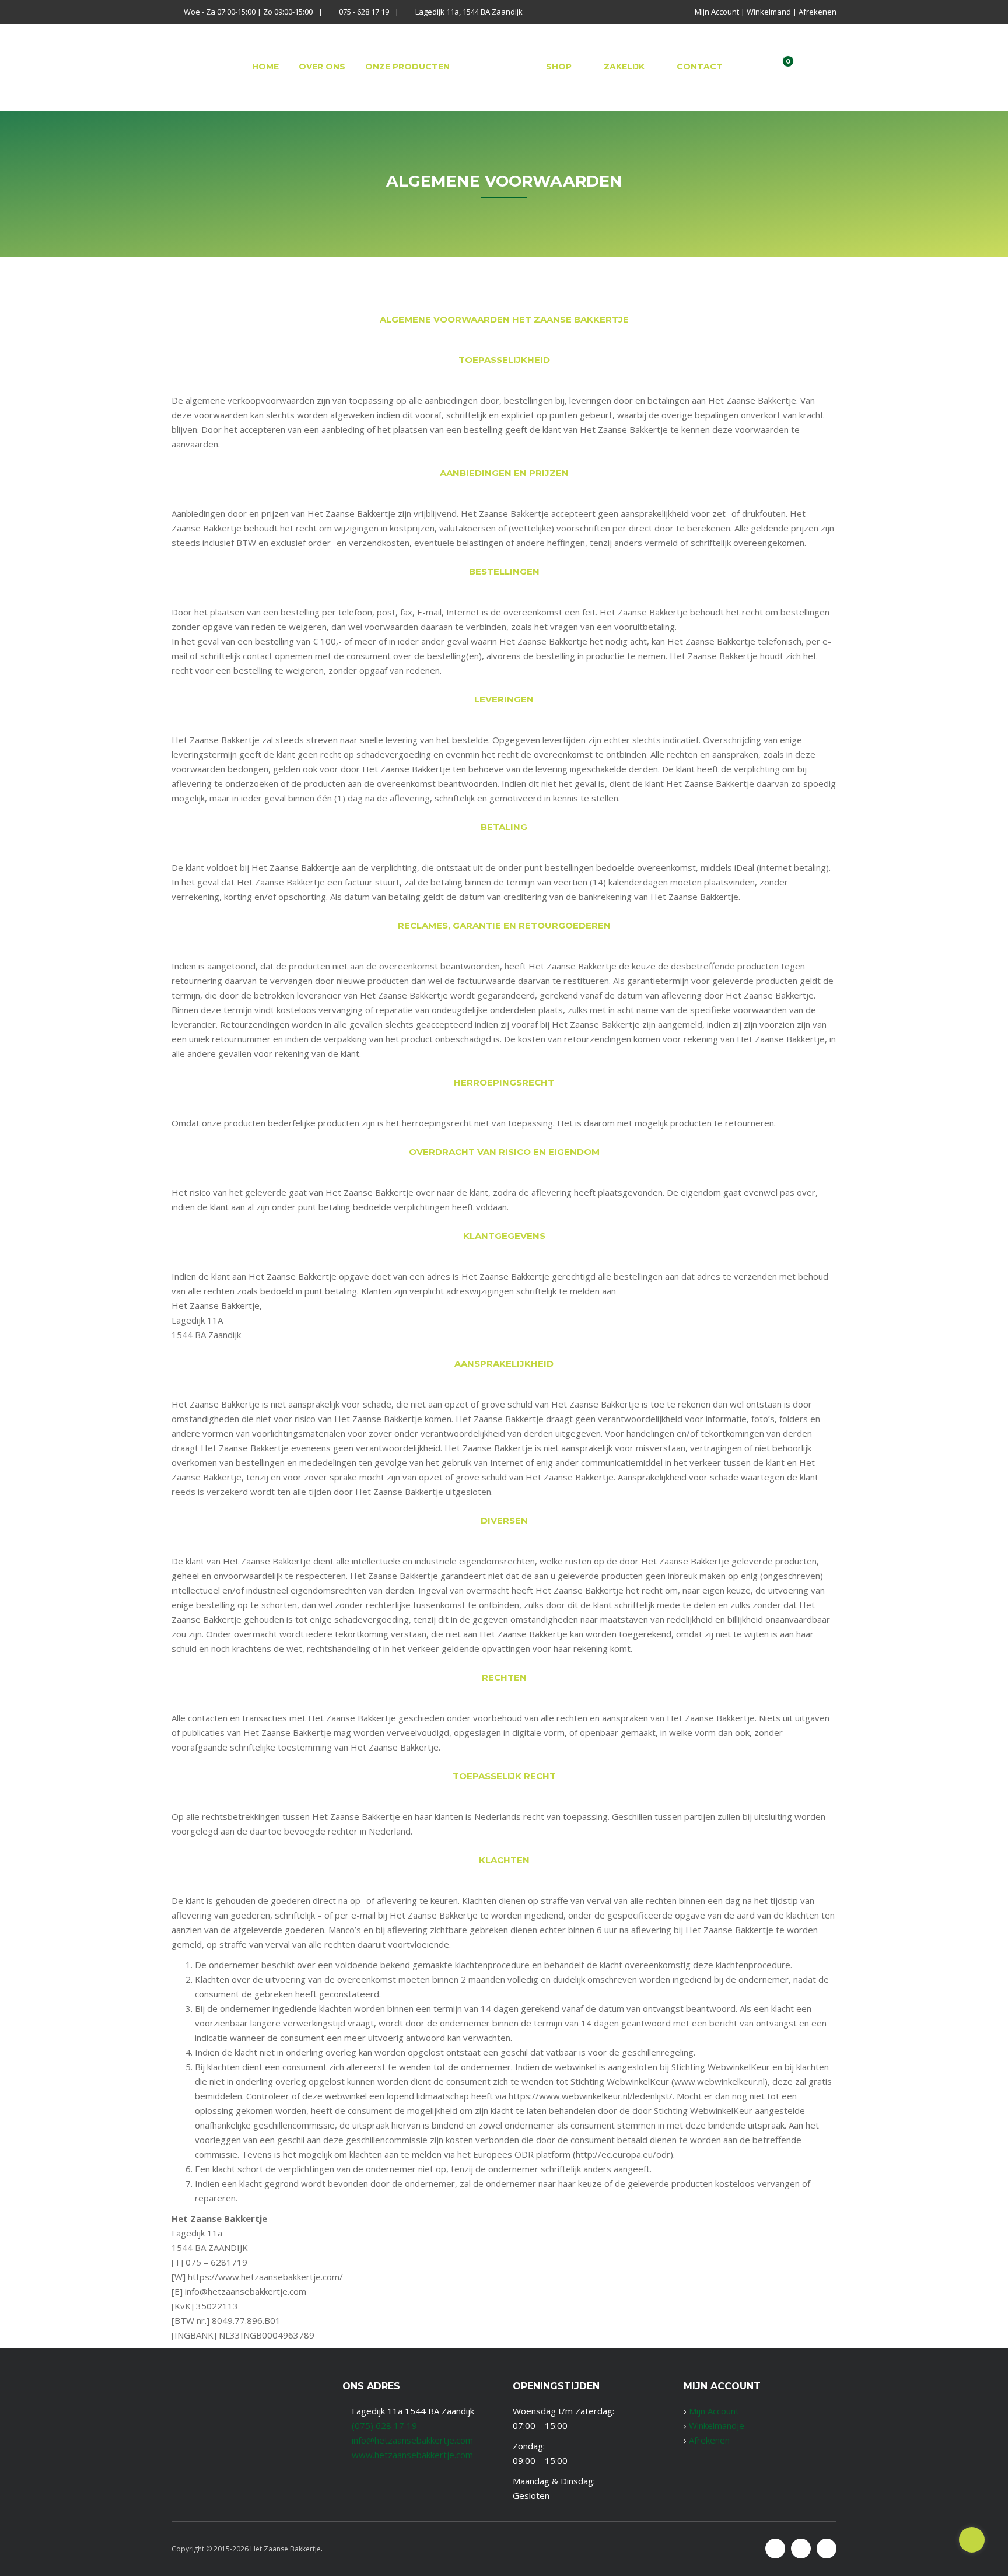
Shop (559, 66)
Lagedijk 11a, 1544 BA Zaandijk (469, 12)
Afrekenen (818, 12)
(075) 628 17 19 (384, 2425)
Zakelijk (624, 66)
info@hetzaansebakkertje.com (412, 2440)
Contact (700, 66)
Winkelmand (769, 12)
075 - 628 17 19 (364, 12)
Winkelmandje (717, 2425)
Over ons (322, 66)
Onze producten (407, 66)
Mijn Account (717, 12)
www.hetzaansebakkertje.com (412, 2455)
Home (265, 66)
